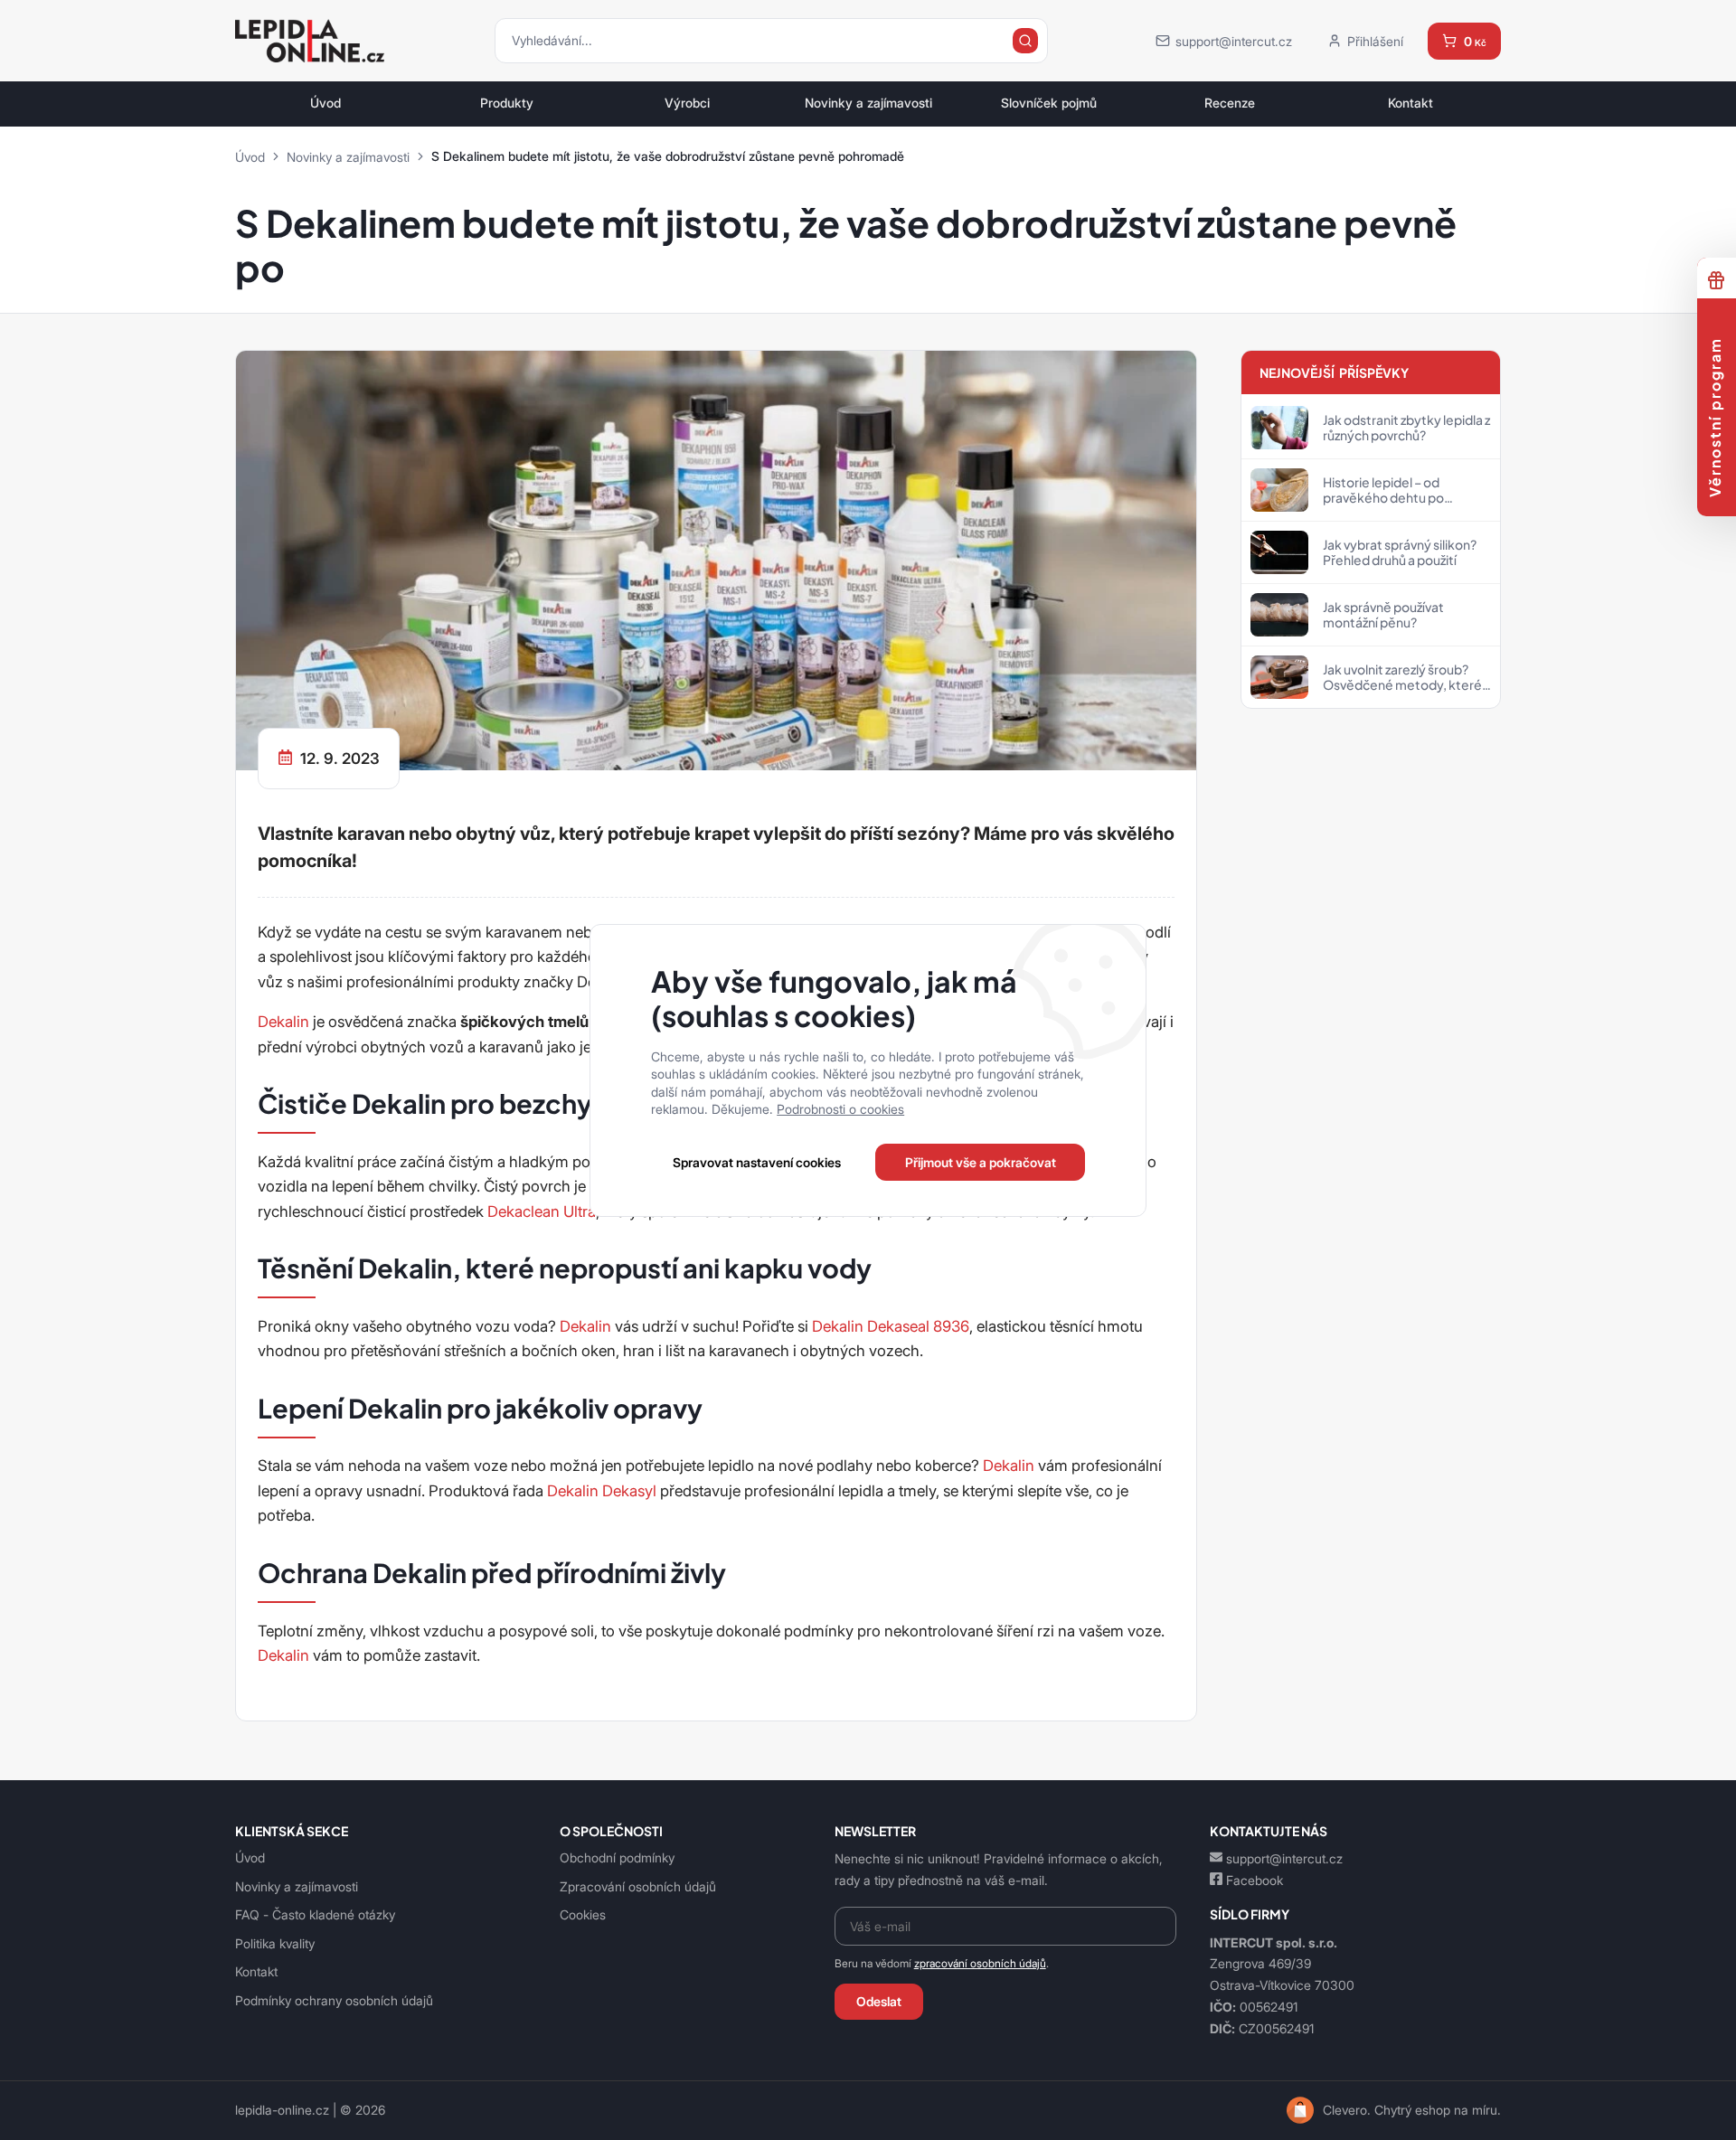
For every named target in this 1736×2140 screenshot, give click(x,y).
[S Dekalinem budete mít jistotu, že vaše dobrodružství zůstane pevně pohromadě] (716, 559)
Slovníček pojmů (1049, 103)
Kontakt (1410, 103)
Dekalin (283, 1022)
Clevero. (1347, 2110)
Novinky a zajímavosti (868, 103)
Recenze (1230, 103)
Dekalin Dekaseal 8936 (891, 1326)
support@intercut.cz (1284, 1858)
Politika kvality (275, 1943)
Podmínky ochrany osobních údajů (334, 2000)
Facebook (1255, 1880)
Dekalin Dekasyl (602, 1491)
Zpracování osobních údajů (638, 1886)
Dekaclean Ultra (542, 1211)
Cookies (583, 1914)
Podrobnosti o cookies (840, 1109)
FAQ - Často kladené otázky (315, 1914)
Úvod (325, 103)
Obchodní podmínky (617, 1857)
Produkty (507, 103)
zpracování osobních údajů (980, 1963)
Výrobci (687, 103)
